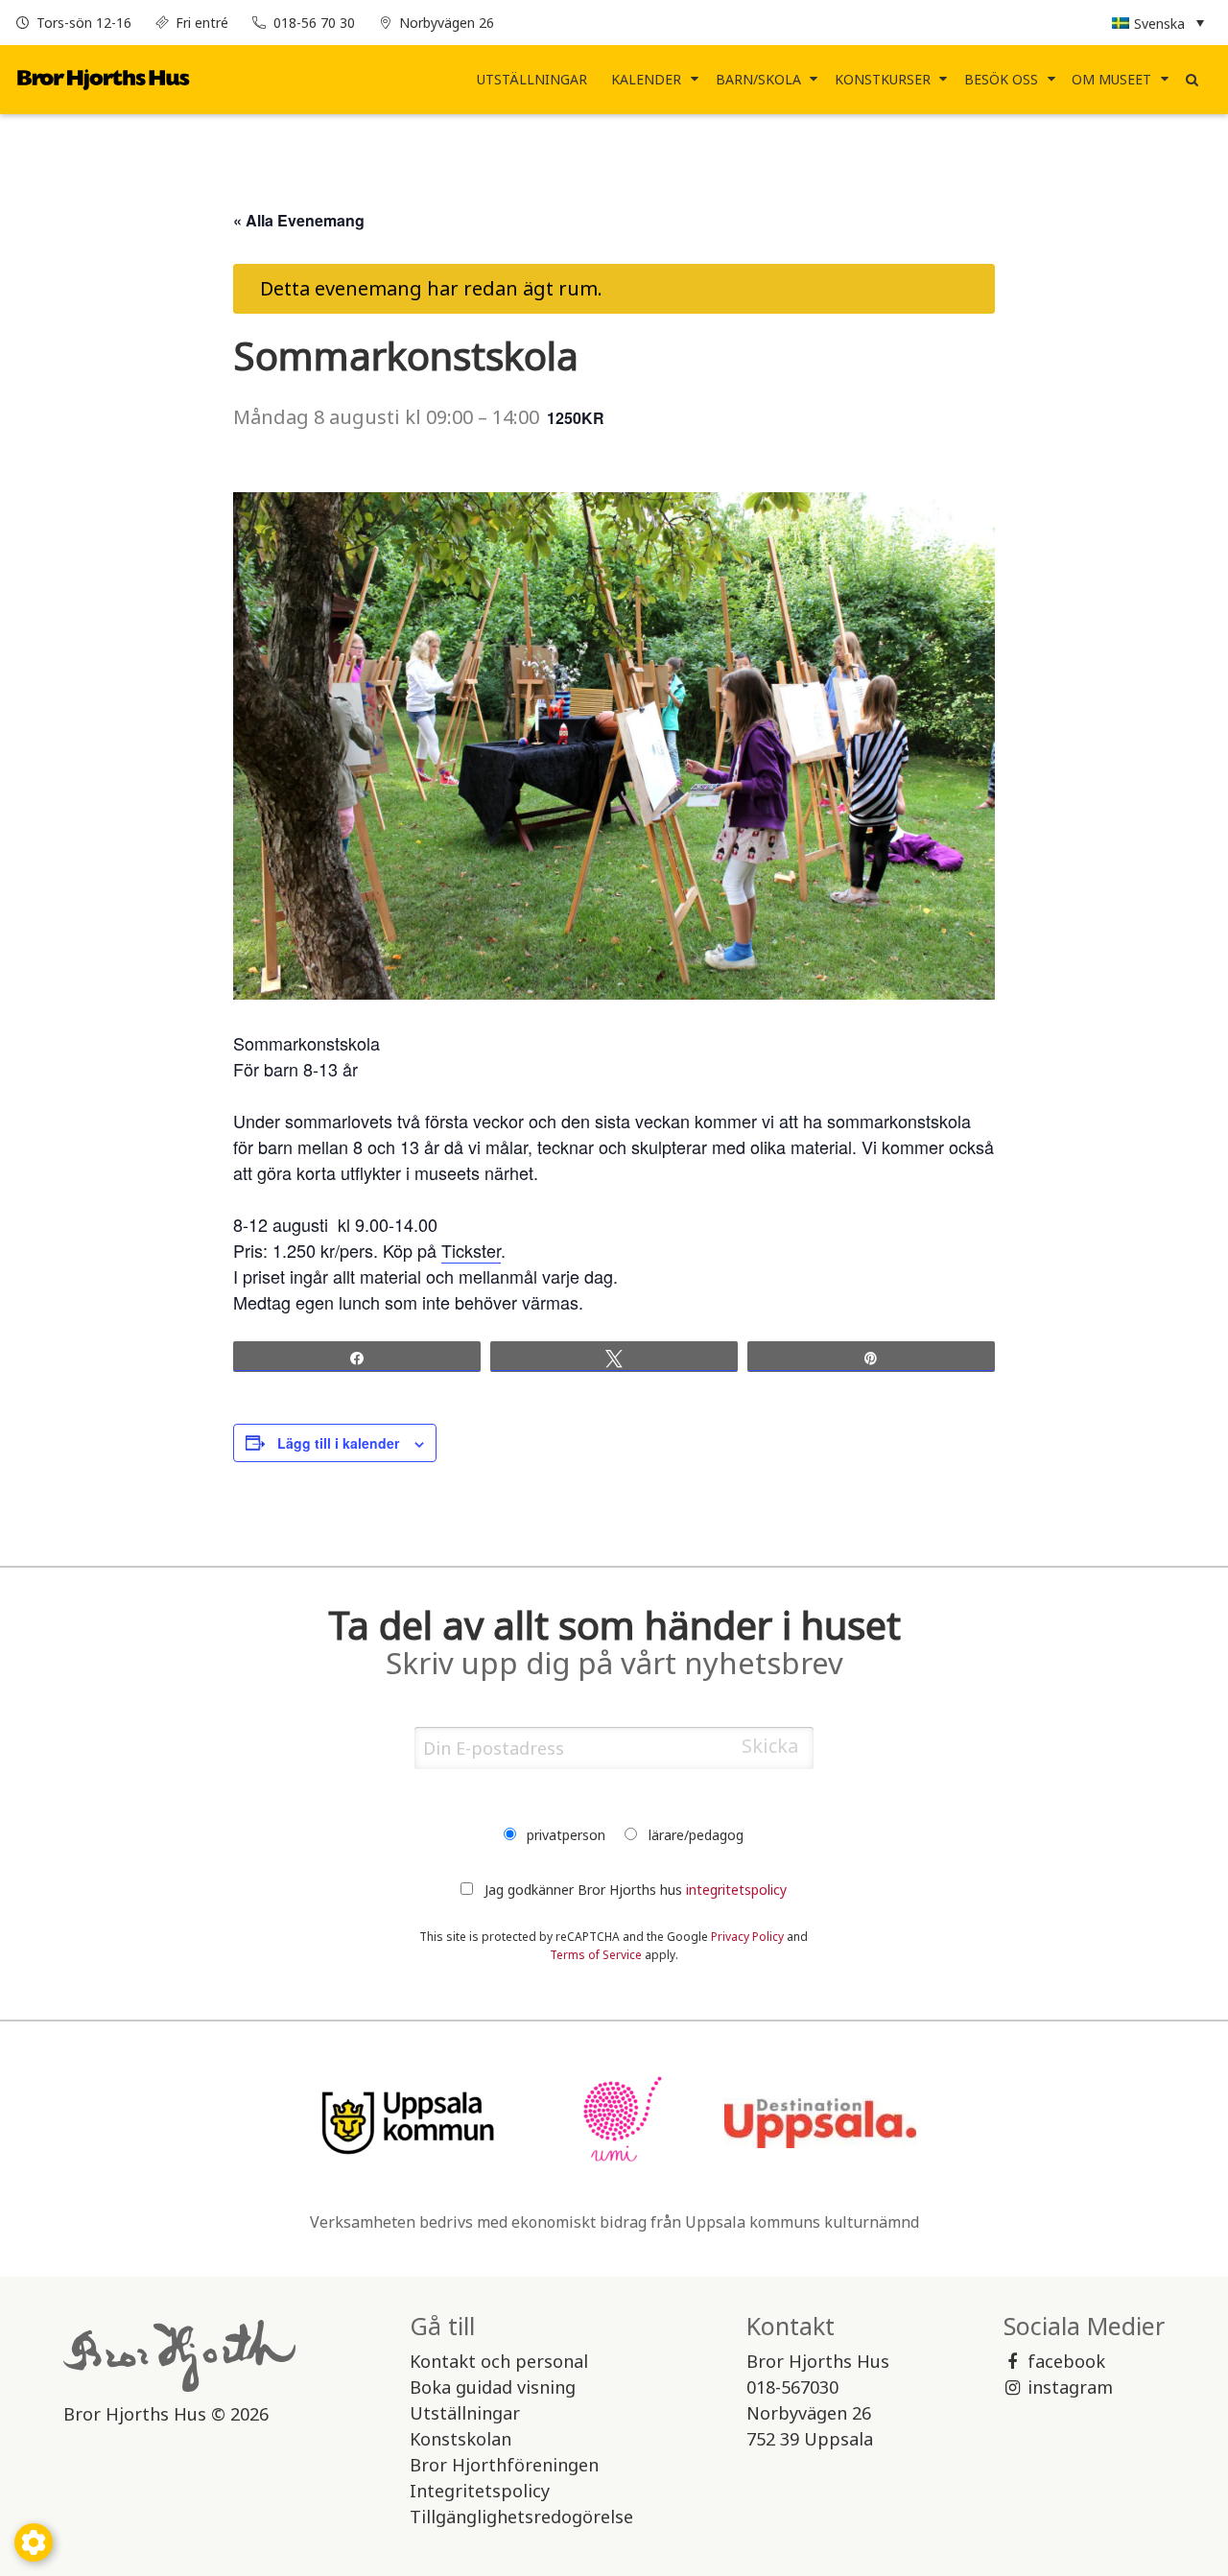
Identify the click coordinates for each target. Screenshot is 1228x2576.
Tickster (471, 1250)
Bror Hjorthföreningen (504, 2465)
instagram (1070, 2387)
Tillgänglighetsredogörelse (521, 2517)
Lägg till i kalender (338, 1443)
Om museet (1111, 79)
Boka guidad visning (493, 2387)
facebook (1066, 2361)
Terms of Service (596, 1955)
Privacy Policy (747, 1937)
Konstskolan (460, 2439)
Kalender (646, 79)
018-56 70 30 (314, 23)
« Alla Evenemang (299, 220)
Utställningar (532, 79)
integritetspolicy (736, 1890)
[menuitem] (532, 80)
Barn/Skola (758, 79)
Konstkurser (883, 79)
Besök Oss (1001, 79)
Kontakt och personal (499, 2361)
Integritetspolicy (480, 2491)
